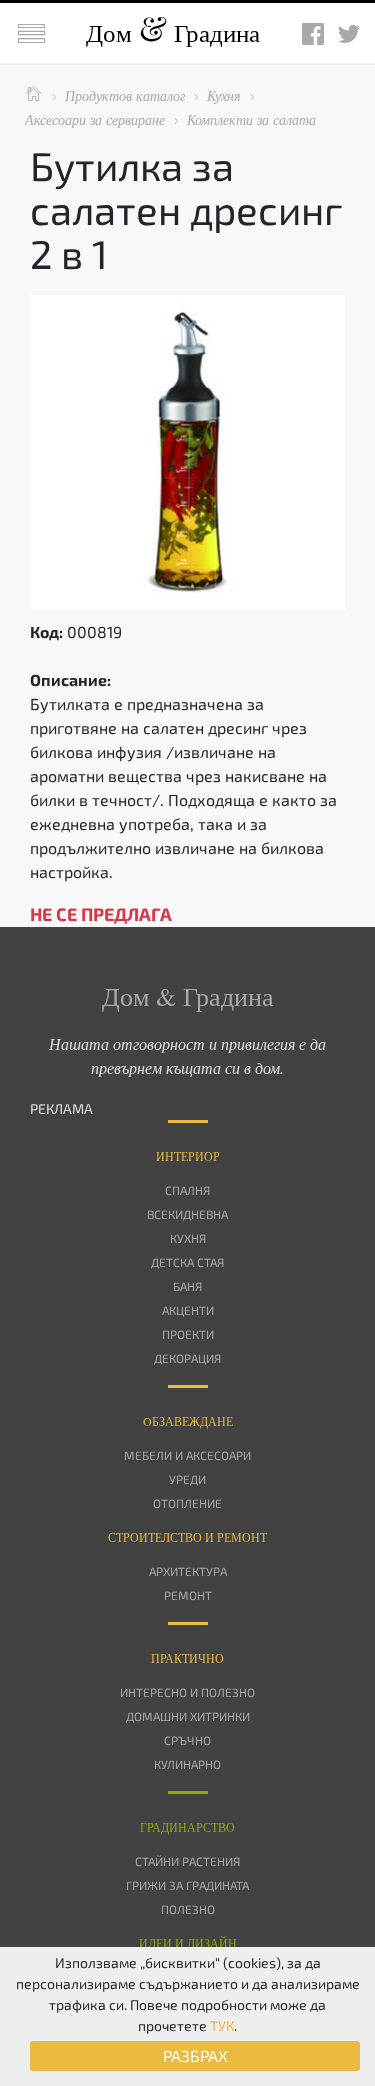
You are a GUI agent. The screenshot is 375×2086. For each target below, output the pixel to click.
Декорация (187, 1358)
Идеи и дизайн (188, 1943)
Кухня (188, 1238)
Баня (187, 1286)
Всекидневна (187, 1214)
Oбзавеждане (188, 1421)
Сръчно (187, 1740)
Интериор (188, 1156)
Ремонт (188, 1595)
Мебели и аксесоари (187, 1455)
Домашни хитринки (188, 1716)
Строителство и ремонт (187, 1537)
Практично (187, 1658)
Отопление (187, 1503)
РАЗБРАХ (195, 2055)
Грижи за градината (187, 1885)
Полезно (188, 1909)
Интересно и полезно (187, 1692)
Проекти (188, 1334)
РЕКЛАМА (61, 1108)
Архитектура (188, 1571)
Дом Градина (173, 32)
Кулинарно (187, 1764)
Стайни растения (187, 1861)
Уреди (187, 1479)
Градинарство (187, 1827)
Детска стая (187, 1262)
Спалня (187, 1190)
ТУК (222, 2025)
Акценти (188, 1310)
